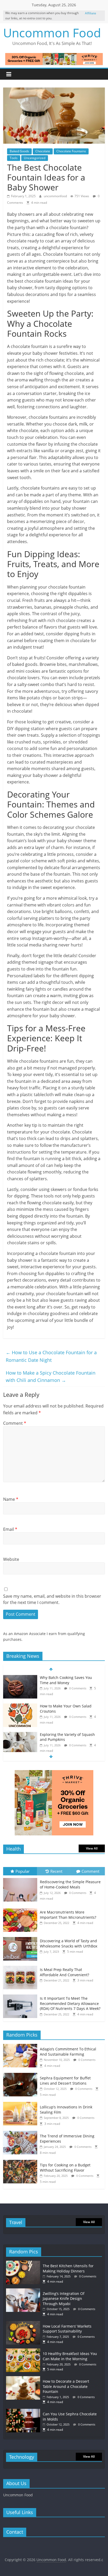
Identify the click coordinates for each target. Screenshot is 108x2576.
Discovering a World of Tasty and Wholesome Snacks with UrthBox (69, 1943)
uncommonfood (56, 196)
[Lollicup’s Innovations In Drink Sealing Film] (21, 2105)
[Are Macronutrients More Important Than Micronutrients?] (21, 1908)
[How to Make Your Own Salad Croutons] (20, 1706)
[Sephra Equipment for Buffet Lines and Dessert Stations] (21, 2076)
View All (92, 1848)
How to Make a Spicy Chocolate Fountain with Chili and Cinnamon (51, 1377)
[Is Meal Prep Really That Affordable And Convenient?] (21, 1966)
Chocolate (43, 151)
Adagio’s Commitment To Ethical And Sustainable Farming (68, 2052)
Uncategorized (35, 158)
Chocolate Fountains (71, 151)
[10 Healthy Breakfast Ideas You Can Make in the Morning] (24, 2351)
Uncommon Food (52, 33)
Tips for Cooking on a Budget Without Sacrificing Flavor (65, 2168)
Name (11, 1499)
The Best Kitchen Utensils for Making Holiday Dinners (68, 2268)
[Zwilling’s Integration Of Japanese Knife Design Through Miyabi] (24, 2291)
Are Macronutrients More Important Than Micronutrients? (68, 1915)
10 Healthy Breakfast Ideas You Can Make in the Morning (70, 2356)
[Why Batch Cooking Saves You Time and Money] (20, 1678)
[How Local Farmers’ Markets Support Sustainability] (24, 2324)
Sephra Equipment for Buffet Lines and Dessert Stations (65, 2081)
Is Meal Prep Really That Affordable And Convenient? (64, 1972)
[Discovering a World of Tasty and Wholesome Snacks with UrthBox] (21, 1937)
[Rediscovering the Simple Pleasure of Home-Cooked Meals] (21, 1878)
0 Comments (77, 1688)
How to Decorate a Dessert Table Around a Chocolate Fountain (66, 2386)
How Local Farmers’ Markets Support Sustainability (67, 2329)
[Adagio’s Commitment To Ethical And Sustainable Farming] (21, 2047)
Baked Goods (19, 151)
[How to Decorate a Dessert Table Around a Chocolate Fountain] (24, 2379)
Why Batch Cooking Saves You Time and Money (66, 1680)
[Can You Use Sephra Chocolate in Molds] (24, 2411)
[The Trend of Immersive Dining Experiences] (21, 2134)
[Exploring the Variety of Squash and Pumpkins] (20, 1735)
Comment (15, 1423)
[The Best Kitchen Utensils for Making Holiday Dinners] (24, 2263)
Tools (14, 158)
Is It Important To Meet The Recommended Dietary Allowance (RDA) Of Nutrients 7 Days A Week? (70, 2003)
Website (11, 1559)
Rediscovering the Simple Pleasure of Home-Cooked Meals (70, 1884)
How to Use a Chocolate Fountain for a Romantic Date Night (51, 1356)
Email (10, 1529)
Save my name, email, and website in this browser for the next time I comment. (52, 1599)
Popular (23, 1871)
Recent (56, 1871)
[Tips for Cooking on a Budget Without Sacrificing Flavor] (21, 2163)
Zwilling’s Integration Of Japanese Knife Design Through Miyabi (64, 2299)
